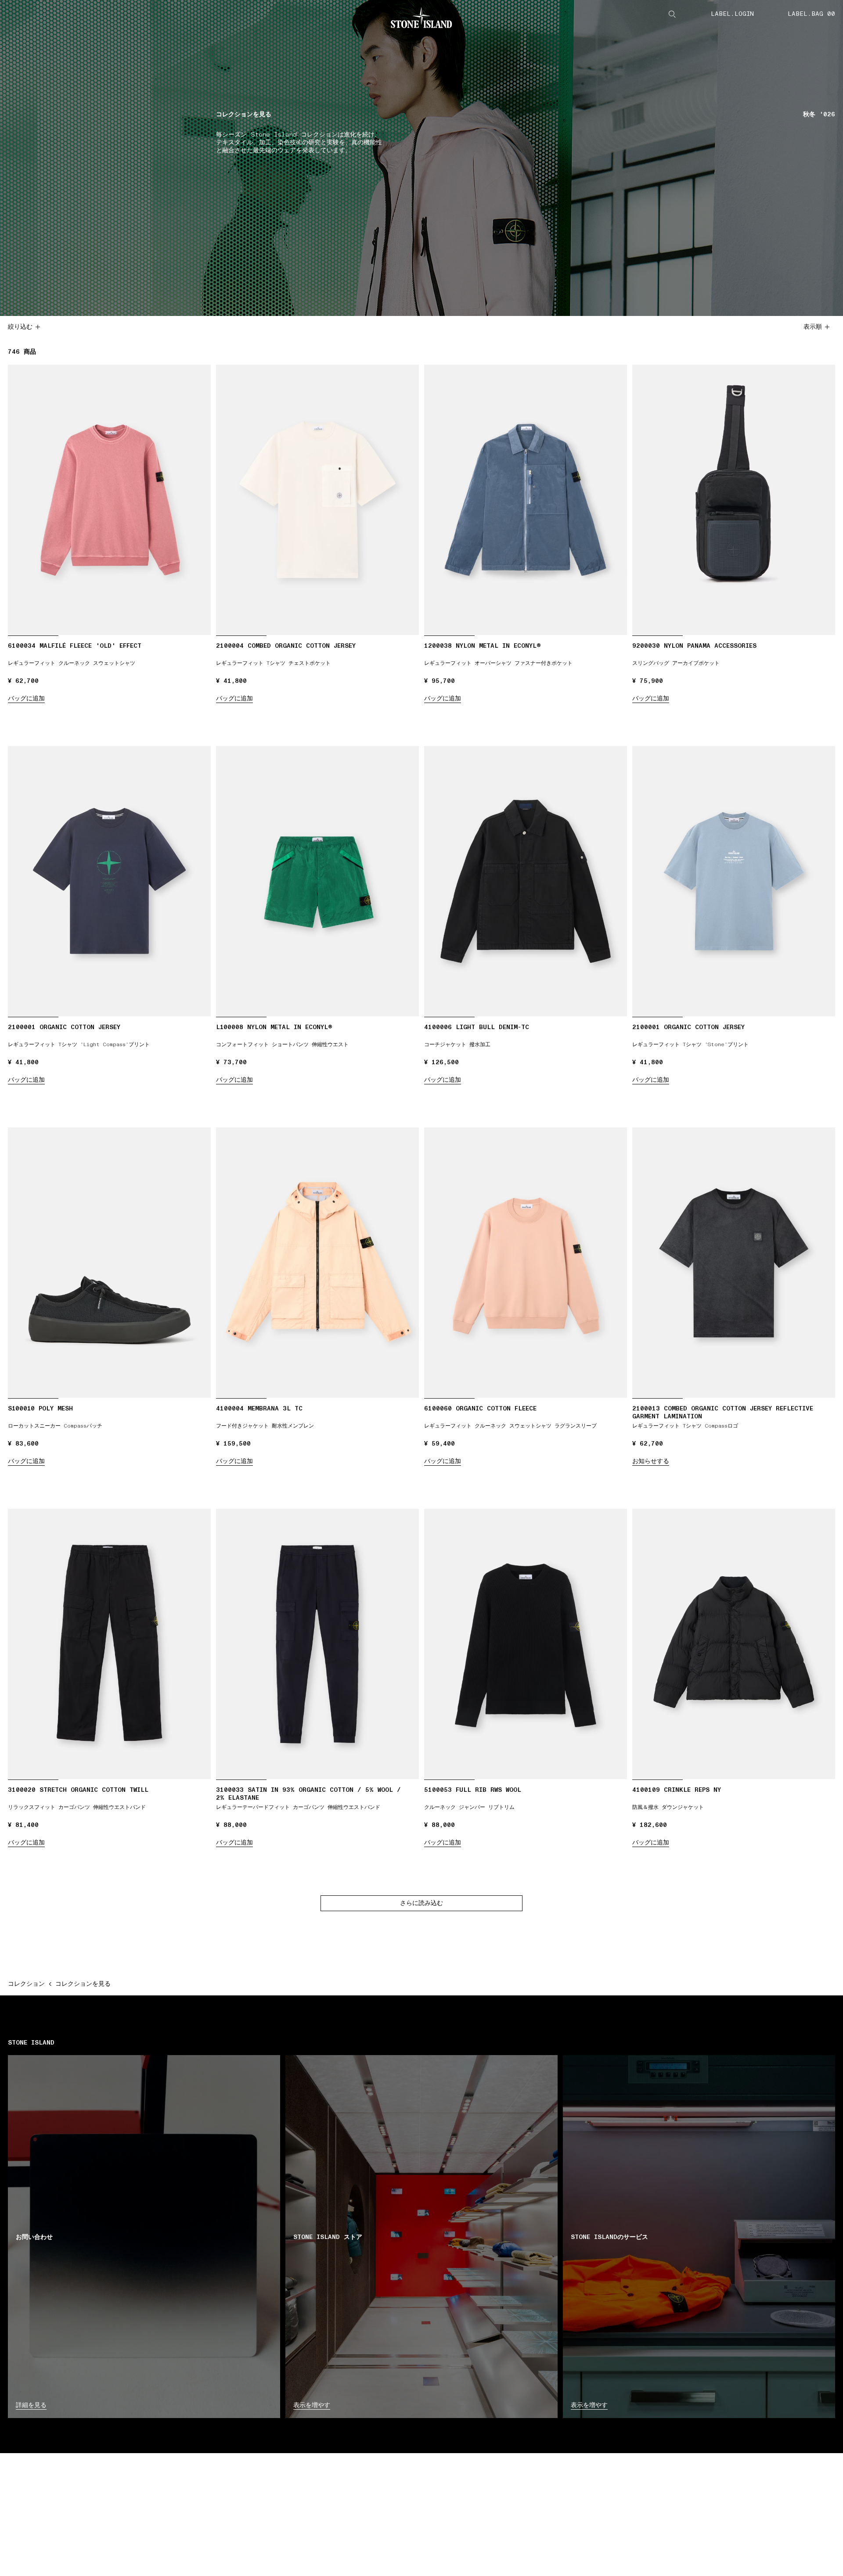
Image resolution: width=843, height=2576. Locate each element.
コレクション (26, 1984)
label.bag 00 (811, 14)
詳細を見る (31, 2405)
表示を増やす (312, 2405)
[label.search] (672, 14)
